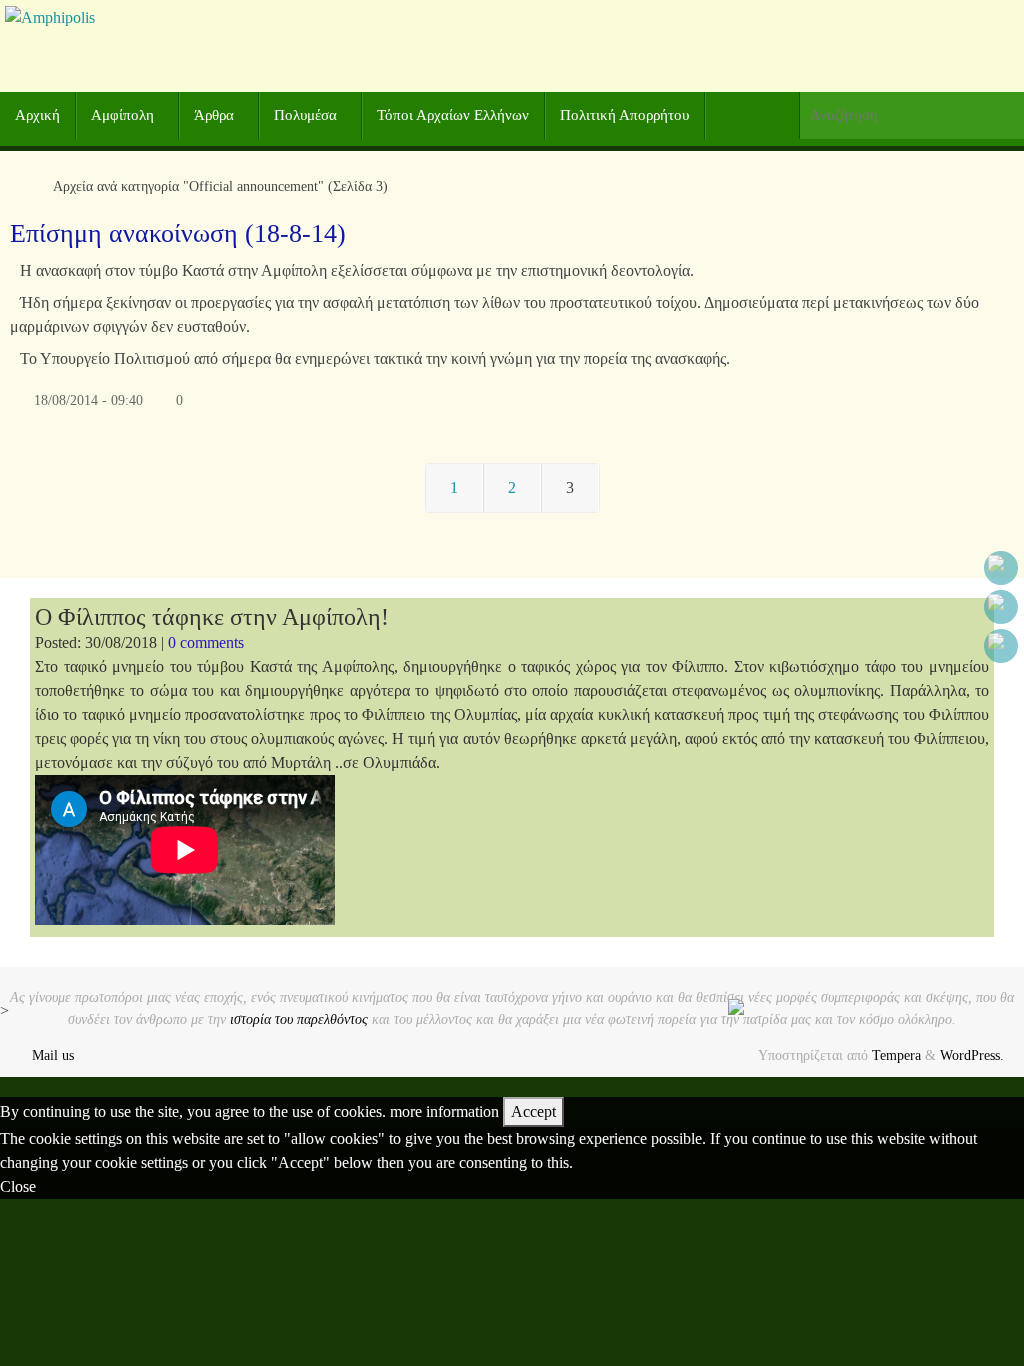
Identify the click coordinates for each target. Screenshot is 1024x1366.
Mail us (53, 1055)
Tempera (896, 1055)
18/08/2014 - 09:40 (88, 400)
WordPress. (972, 1055)
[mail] (1001, 646)
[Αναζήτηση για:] (911, 115)
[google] (1001, 607)
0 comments (206, 642)
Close (18, 1186)
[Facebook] (1001, 568)
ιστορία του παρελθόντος (299, 1019)
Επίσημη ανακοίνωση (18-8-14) (178, 233)
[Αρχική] (20, 186)
